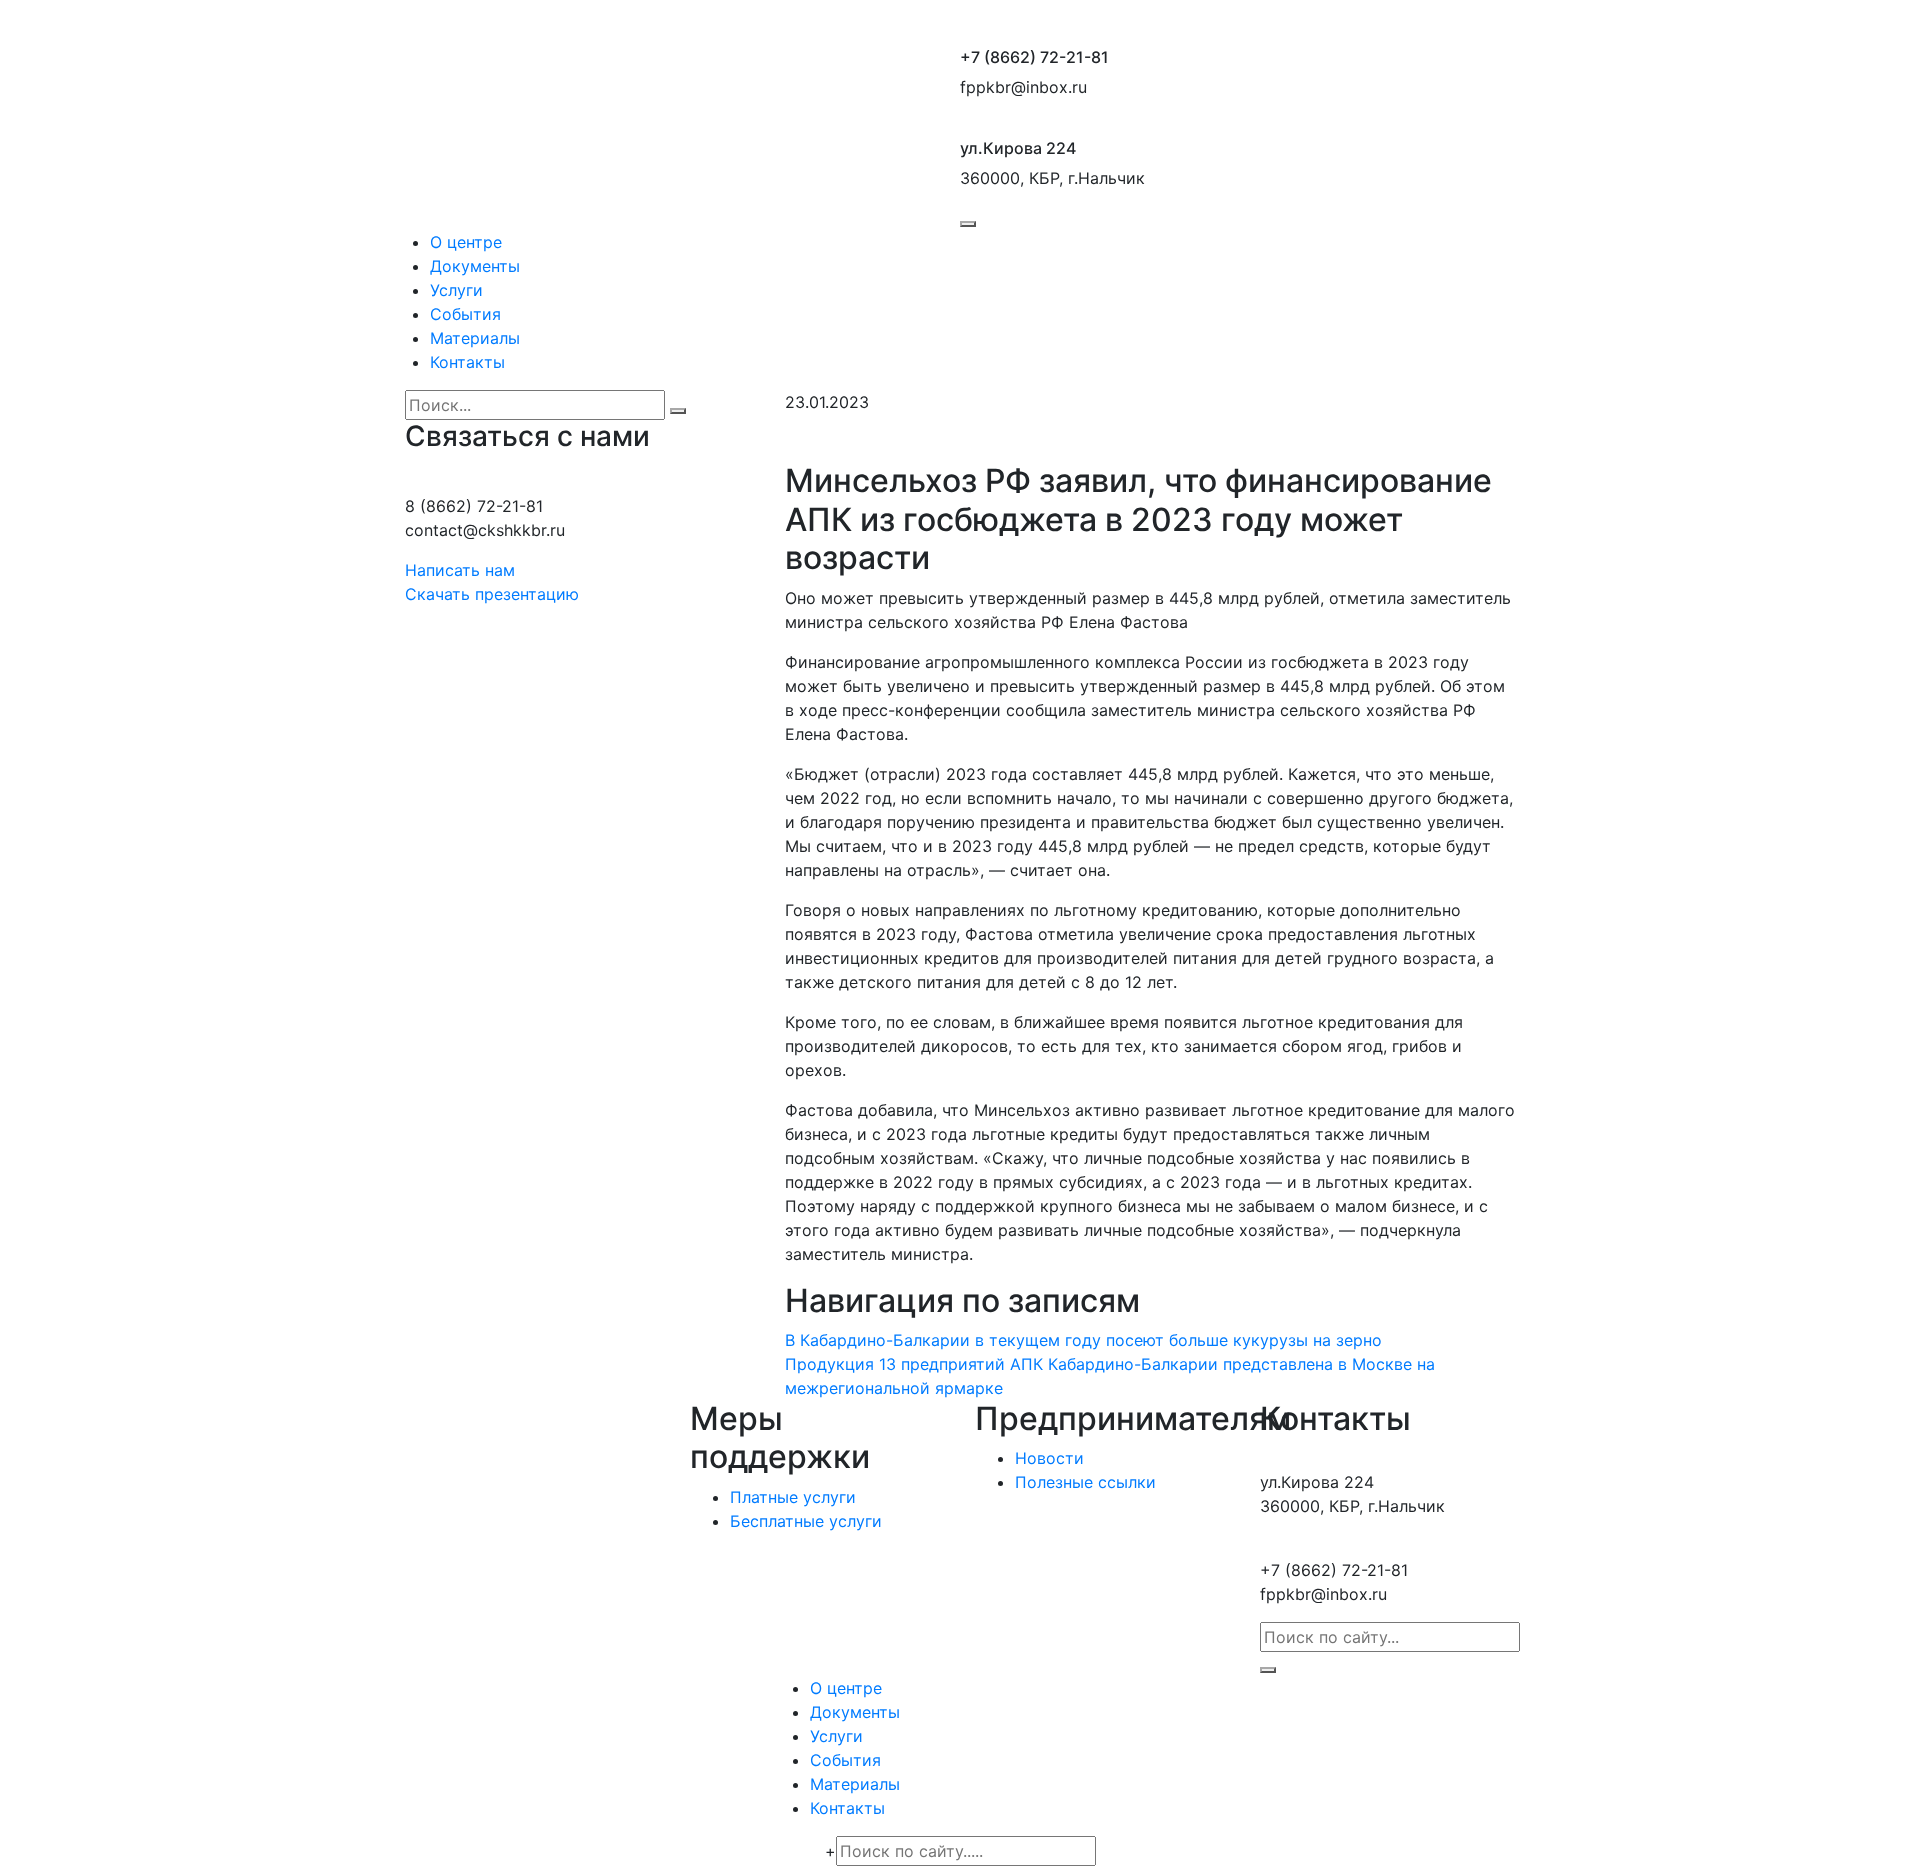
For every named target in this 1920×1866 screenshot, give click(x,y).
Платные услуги (793, 1497)
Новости (1049, 1458)
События (465, 314)
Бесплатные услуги (806, 1521)
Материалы (475, 338)
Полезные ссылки (1085, 1482)
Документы (475, 266)
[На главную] (675, 127)
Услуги (456, 290)
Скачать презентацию (492, 594)
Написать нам (460, 570)
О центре (466, 242)
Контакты (467, 362)
